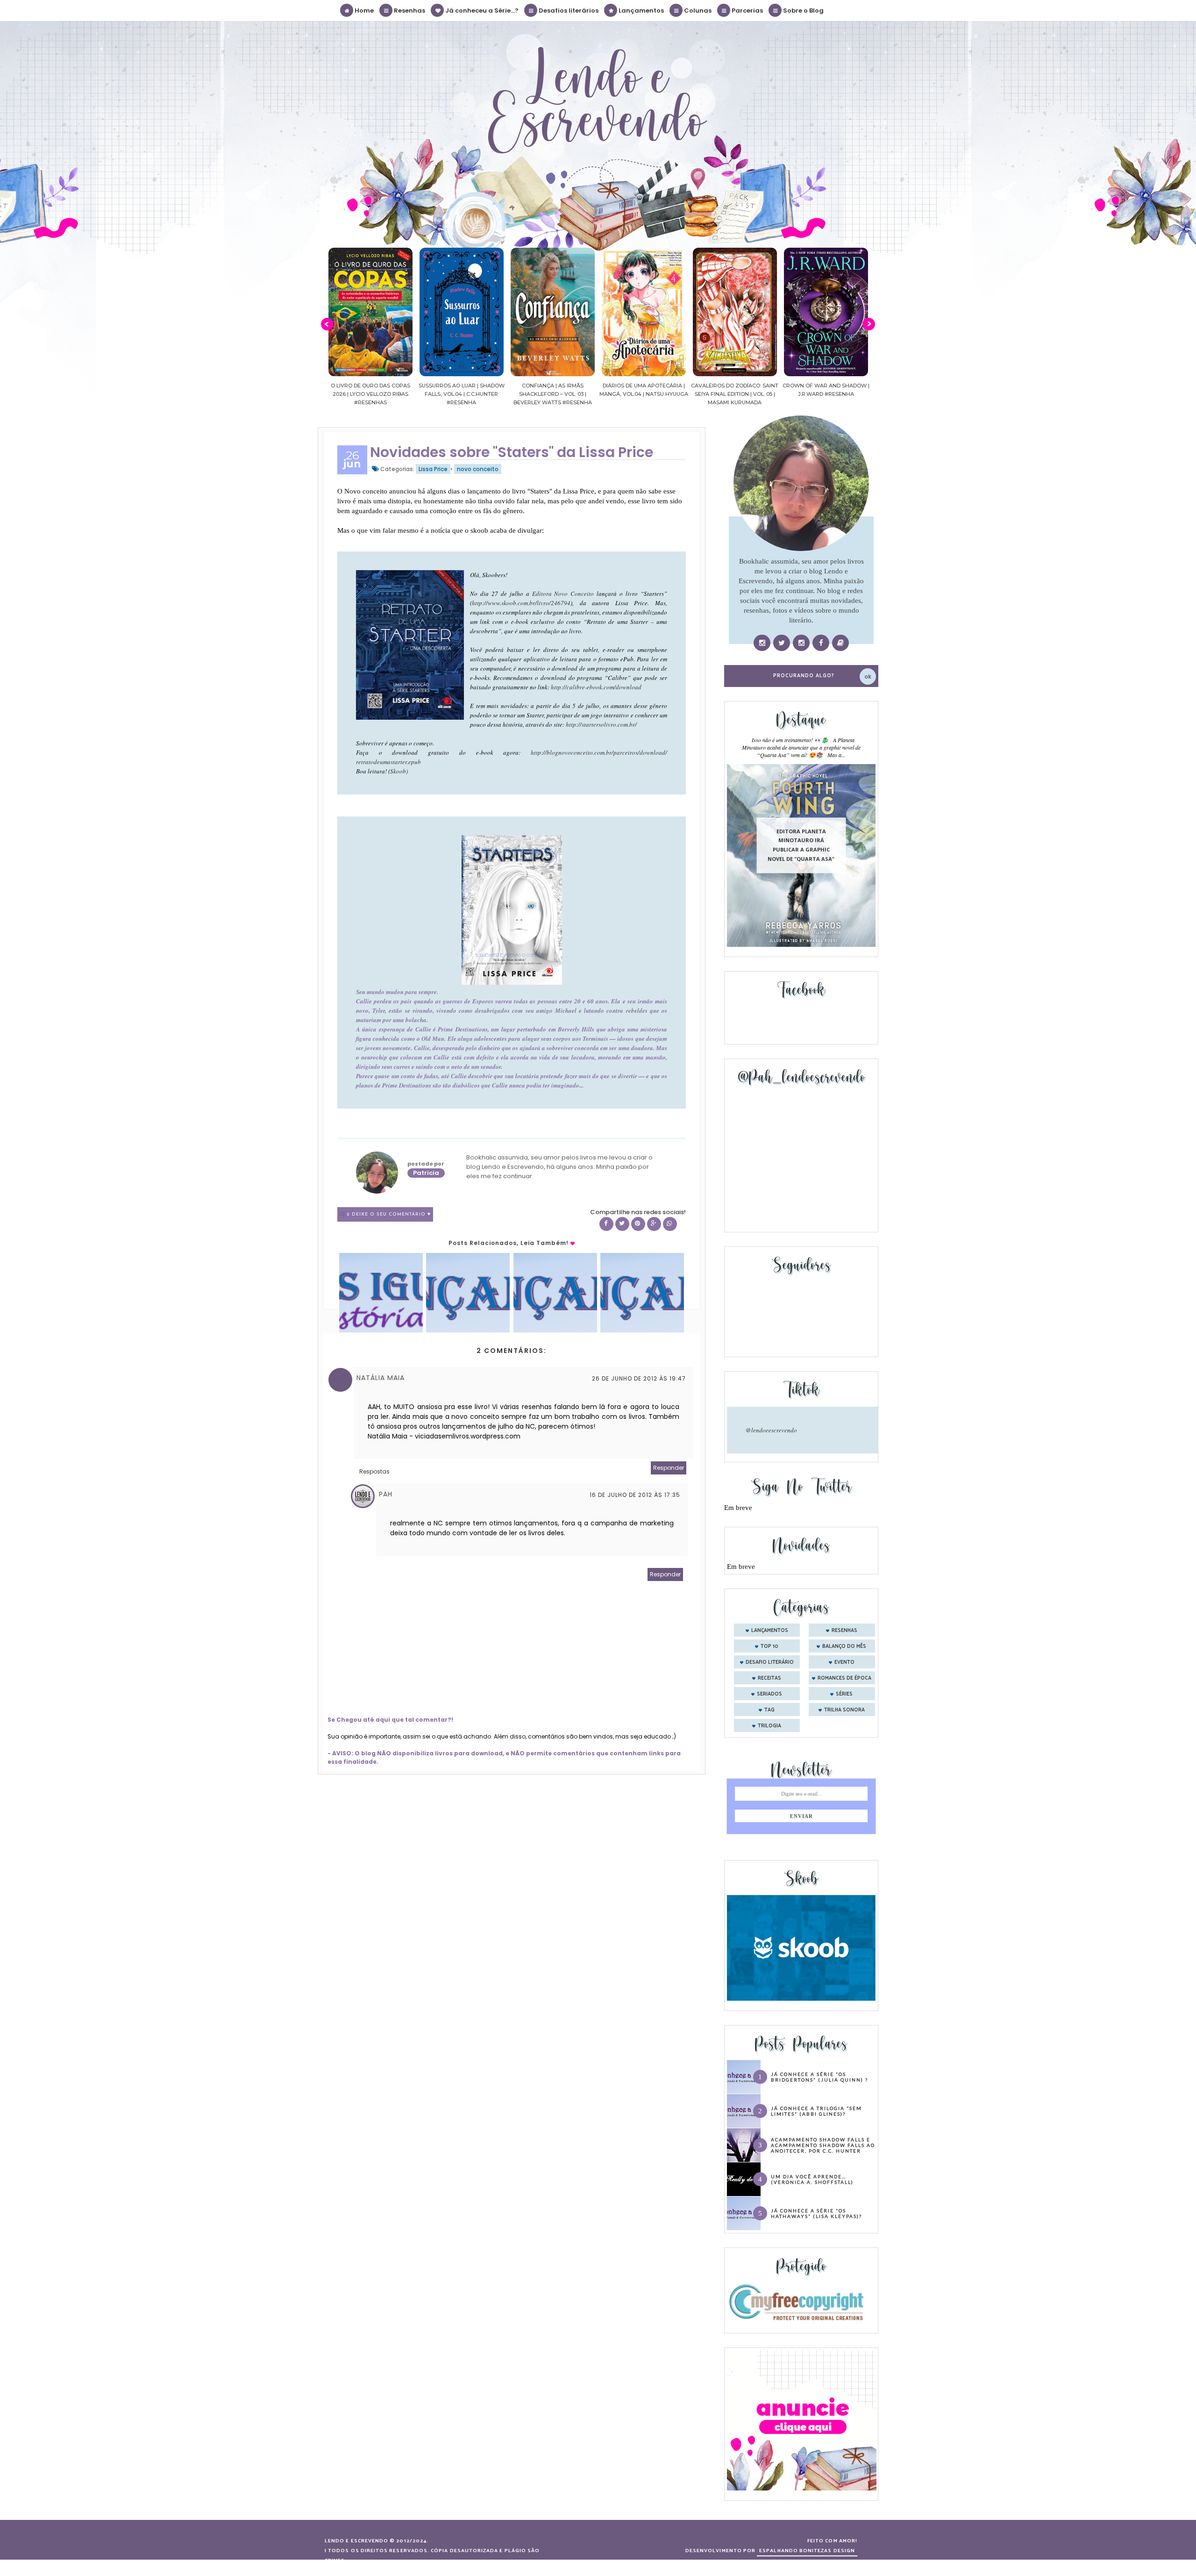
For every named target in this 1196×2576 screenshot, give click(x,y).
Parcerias (747, 11)
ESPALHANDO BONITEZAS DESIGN (807, 2551)
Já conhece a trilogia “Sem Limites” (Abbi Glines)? (816, 2111)
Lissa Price (433, 469)
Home (363, 11)
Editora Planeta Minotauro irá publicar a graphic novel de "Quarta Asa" (801, 845)
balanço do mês (844, 1646)
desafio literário (770, 1662)
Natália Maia (381, 1378)
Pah (386, 1494)
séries (844, 1694)
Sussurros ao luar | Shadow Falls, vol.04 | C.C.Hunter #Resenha (370, 394)
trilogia (769, 1726)
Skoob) (399, 771)
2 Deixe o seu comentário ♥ (389, 1214)
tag (769, 1710)
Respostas (374, 1471)
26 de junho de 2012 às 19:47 (639, 1378)
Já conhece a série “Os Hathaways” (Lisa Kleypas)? (816, 2213)
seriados (769, 1694)
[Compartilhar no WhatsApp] (670, 1224)
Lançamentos (641, 11)
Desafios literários (568, 11)
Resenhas (409, 11)
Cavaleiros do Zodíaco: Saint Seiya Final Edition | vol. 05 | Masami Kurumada (644, 394)
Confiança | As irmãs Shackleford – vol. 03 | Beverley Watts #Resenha (462, 394)
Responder (669, 1468)
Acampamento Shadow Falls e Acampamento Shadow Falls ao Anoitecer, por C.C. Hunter (823, 2145)
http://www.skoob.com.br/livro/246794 (521, 603)
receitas (769, 1678)
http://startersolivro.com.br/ (601, 724)
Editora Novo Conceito (563, 594)
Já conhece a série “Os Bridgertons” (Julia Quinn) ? (819, 2077)
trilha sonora (844, 1710)
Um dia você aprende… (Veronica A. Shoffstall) (812, 2179)
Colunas (697, 11)
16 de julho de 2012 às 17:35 (635, 1495)
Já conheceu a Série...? (481, 11)
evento (844, 1662)
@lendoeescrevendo (771, 1430)
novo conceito (478, 469)
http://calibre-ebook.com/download (596, 687)
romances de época (844, 1678)
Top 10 (769, 1646)
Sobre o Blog (803, 11)
